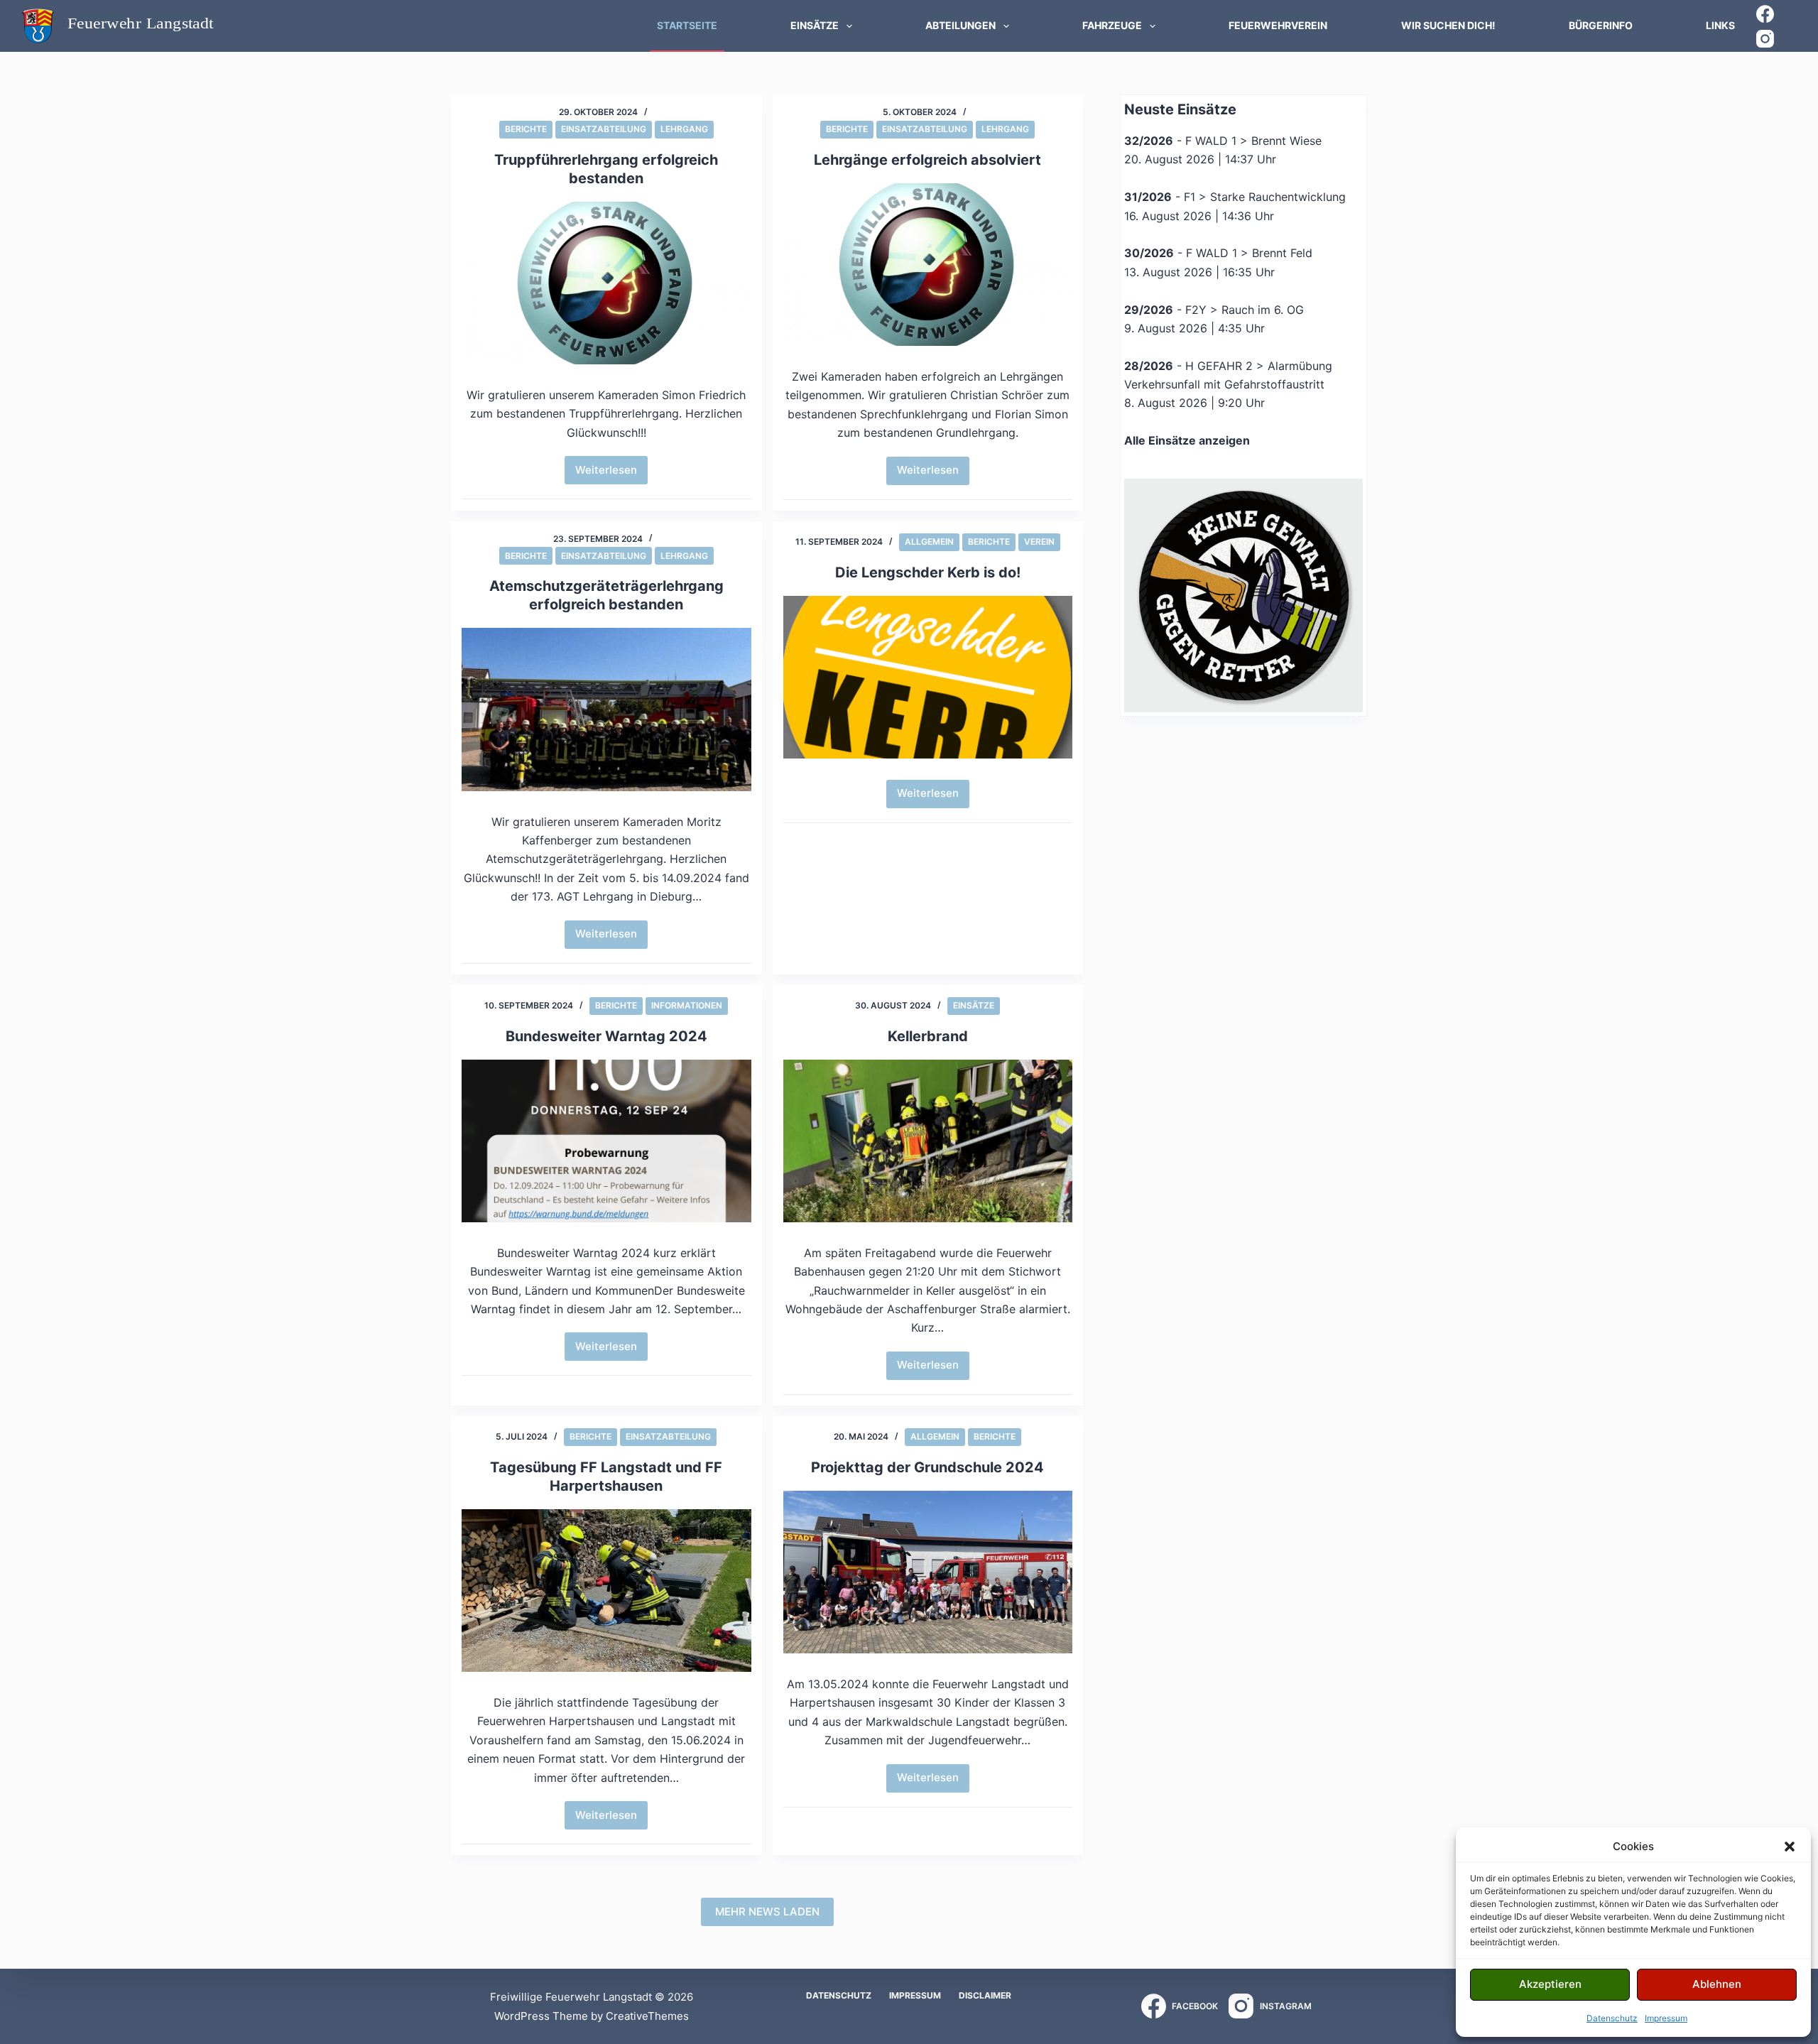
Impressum (1666, 2018)
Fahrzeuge (1112, 25)
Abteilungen (960, 25)
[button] (1790, 1847)
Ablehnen (1717, 1984)
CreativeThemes (647, 2016)
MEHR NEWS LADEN (767, 1912)
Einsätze (815, 25)
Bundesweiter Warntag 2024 (606, 1036)
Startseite (687, 25)
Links (1720, 25)
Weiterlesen (611, 474)
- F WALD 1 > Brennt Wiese (1223, 141)
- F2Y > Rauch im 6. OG (1214, 310)
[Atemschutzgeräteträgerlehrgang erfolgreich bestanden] (606, 709)
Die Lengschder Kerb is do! (928, 572)
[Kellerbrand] (928, 1141)
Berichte (526, 129)
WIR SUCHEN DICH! (1448, 25)
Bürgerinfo (1601, 25)
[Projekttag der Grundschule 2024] (928, 1572)
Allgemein (929, 542)
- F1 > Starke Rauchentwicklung (1235, 197)
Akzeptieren (1550, 1984)
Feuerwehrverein (1278, 25)
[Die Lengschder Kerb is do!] (928, 677)
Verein (1039, 542)
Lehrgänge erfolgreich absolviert (927, 160)
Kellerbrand (928, 1036)
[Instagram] (1765, 39)
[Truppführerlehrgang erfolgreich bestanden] (606, 283)
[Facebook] (1765, 14)
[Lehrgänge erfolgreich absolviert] (928, 265)
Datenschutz (1612, 2018)
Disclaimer (985, 1995)
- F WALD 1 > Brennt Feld (1218, 253)
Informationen (687, 1005)
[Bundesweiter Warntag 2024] (606, 1141)
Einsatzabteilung (604, 129)
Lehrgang (684, 129)
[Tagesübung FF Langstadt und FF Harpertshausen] (606, 1591)
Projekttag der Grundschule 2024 (927, 1467)
